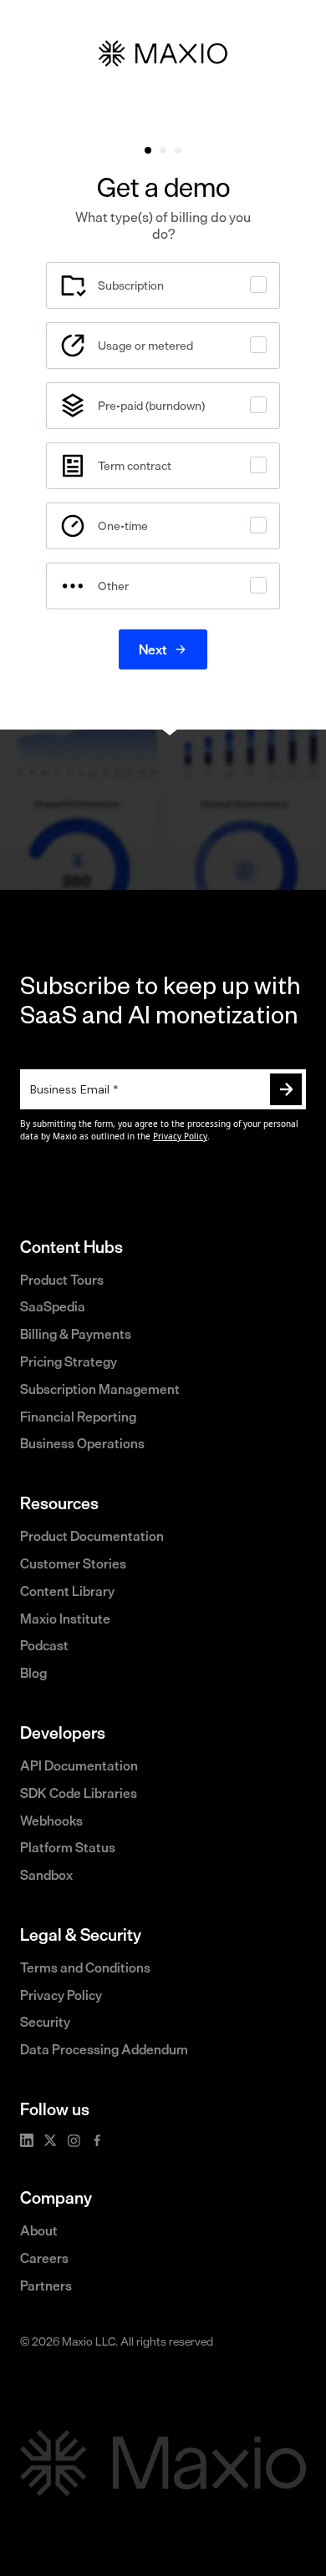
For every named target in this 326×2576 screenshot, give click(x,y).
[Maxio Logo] (163, 2463)
